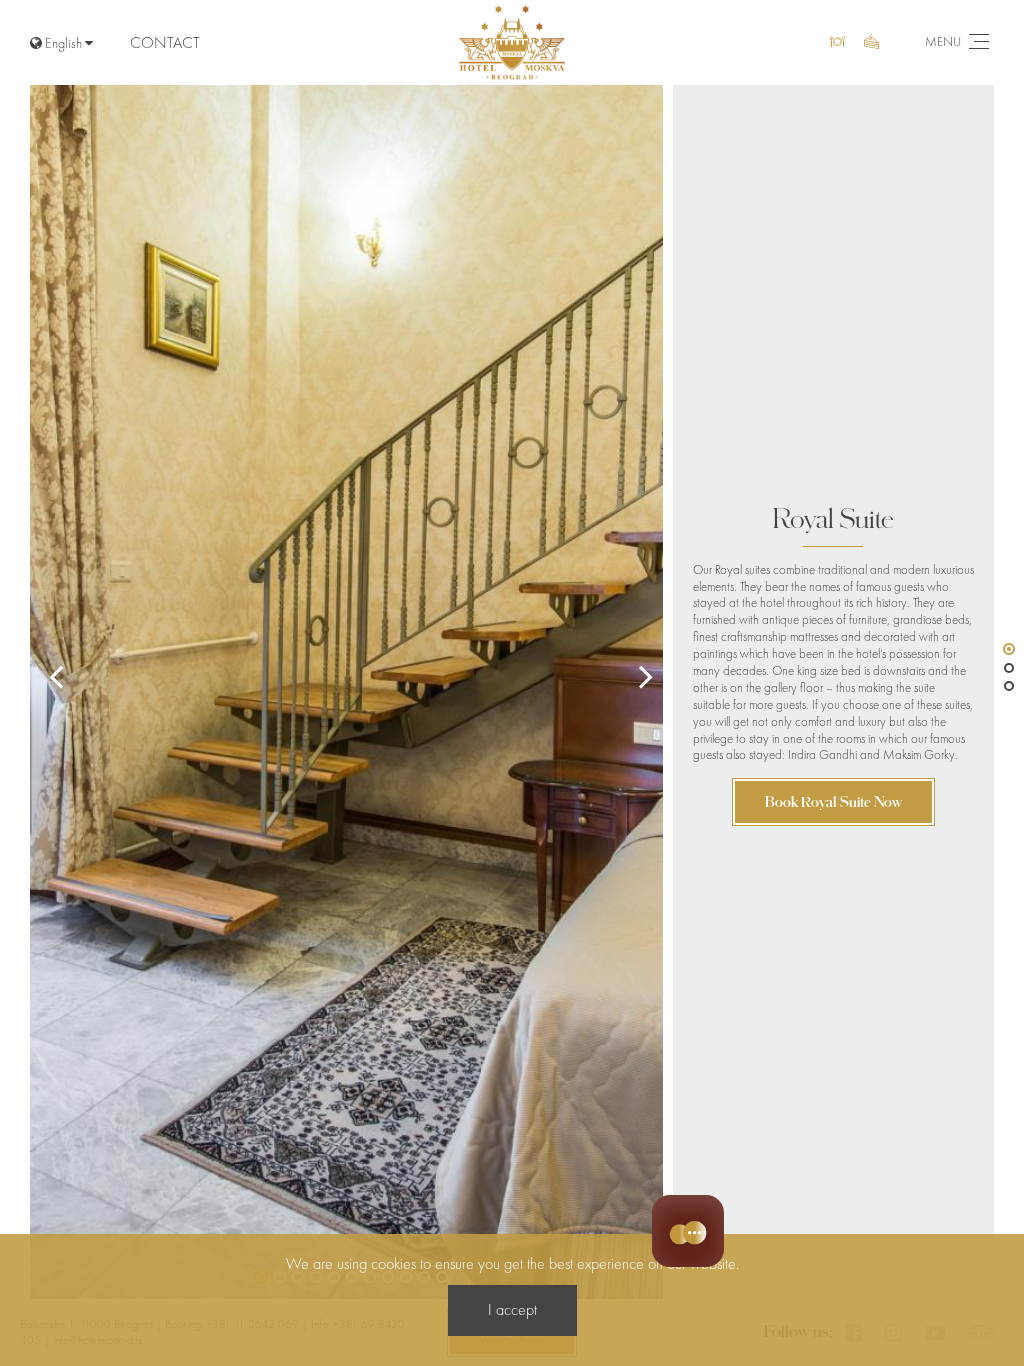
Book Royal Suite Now (833, 801)
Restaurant (840, 43)
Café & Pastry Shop (874, 43)
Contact (165, 42)
